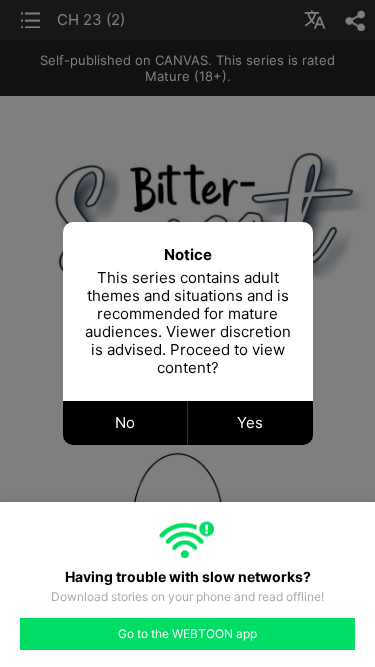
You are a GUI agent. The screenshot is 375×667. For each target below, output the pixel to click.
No (125, 422)
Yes (250, 422)
